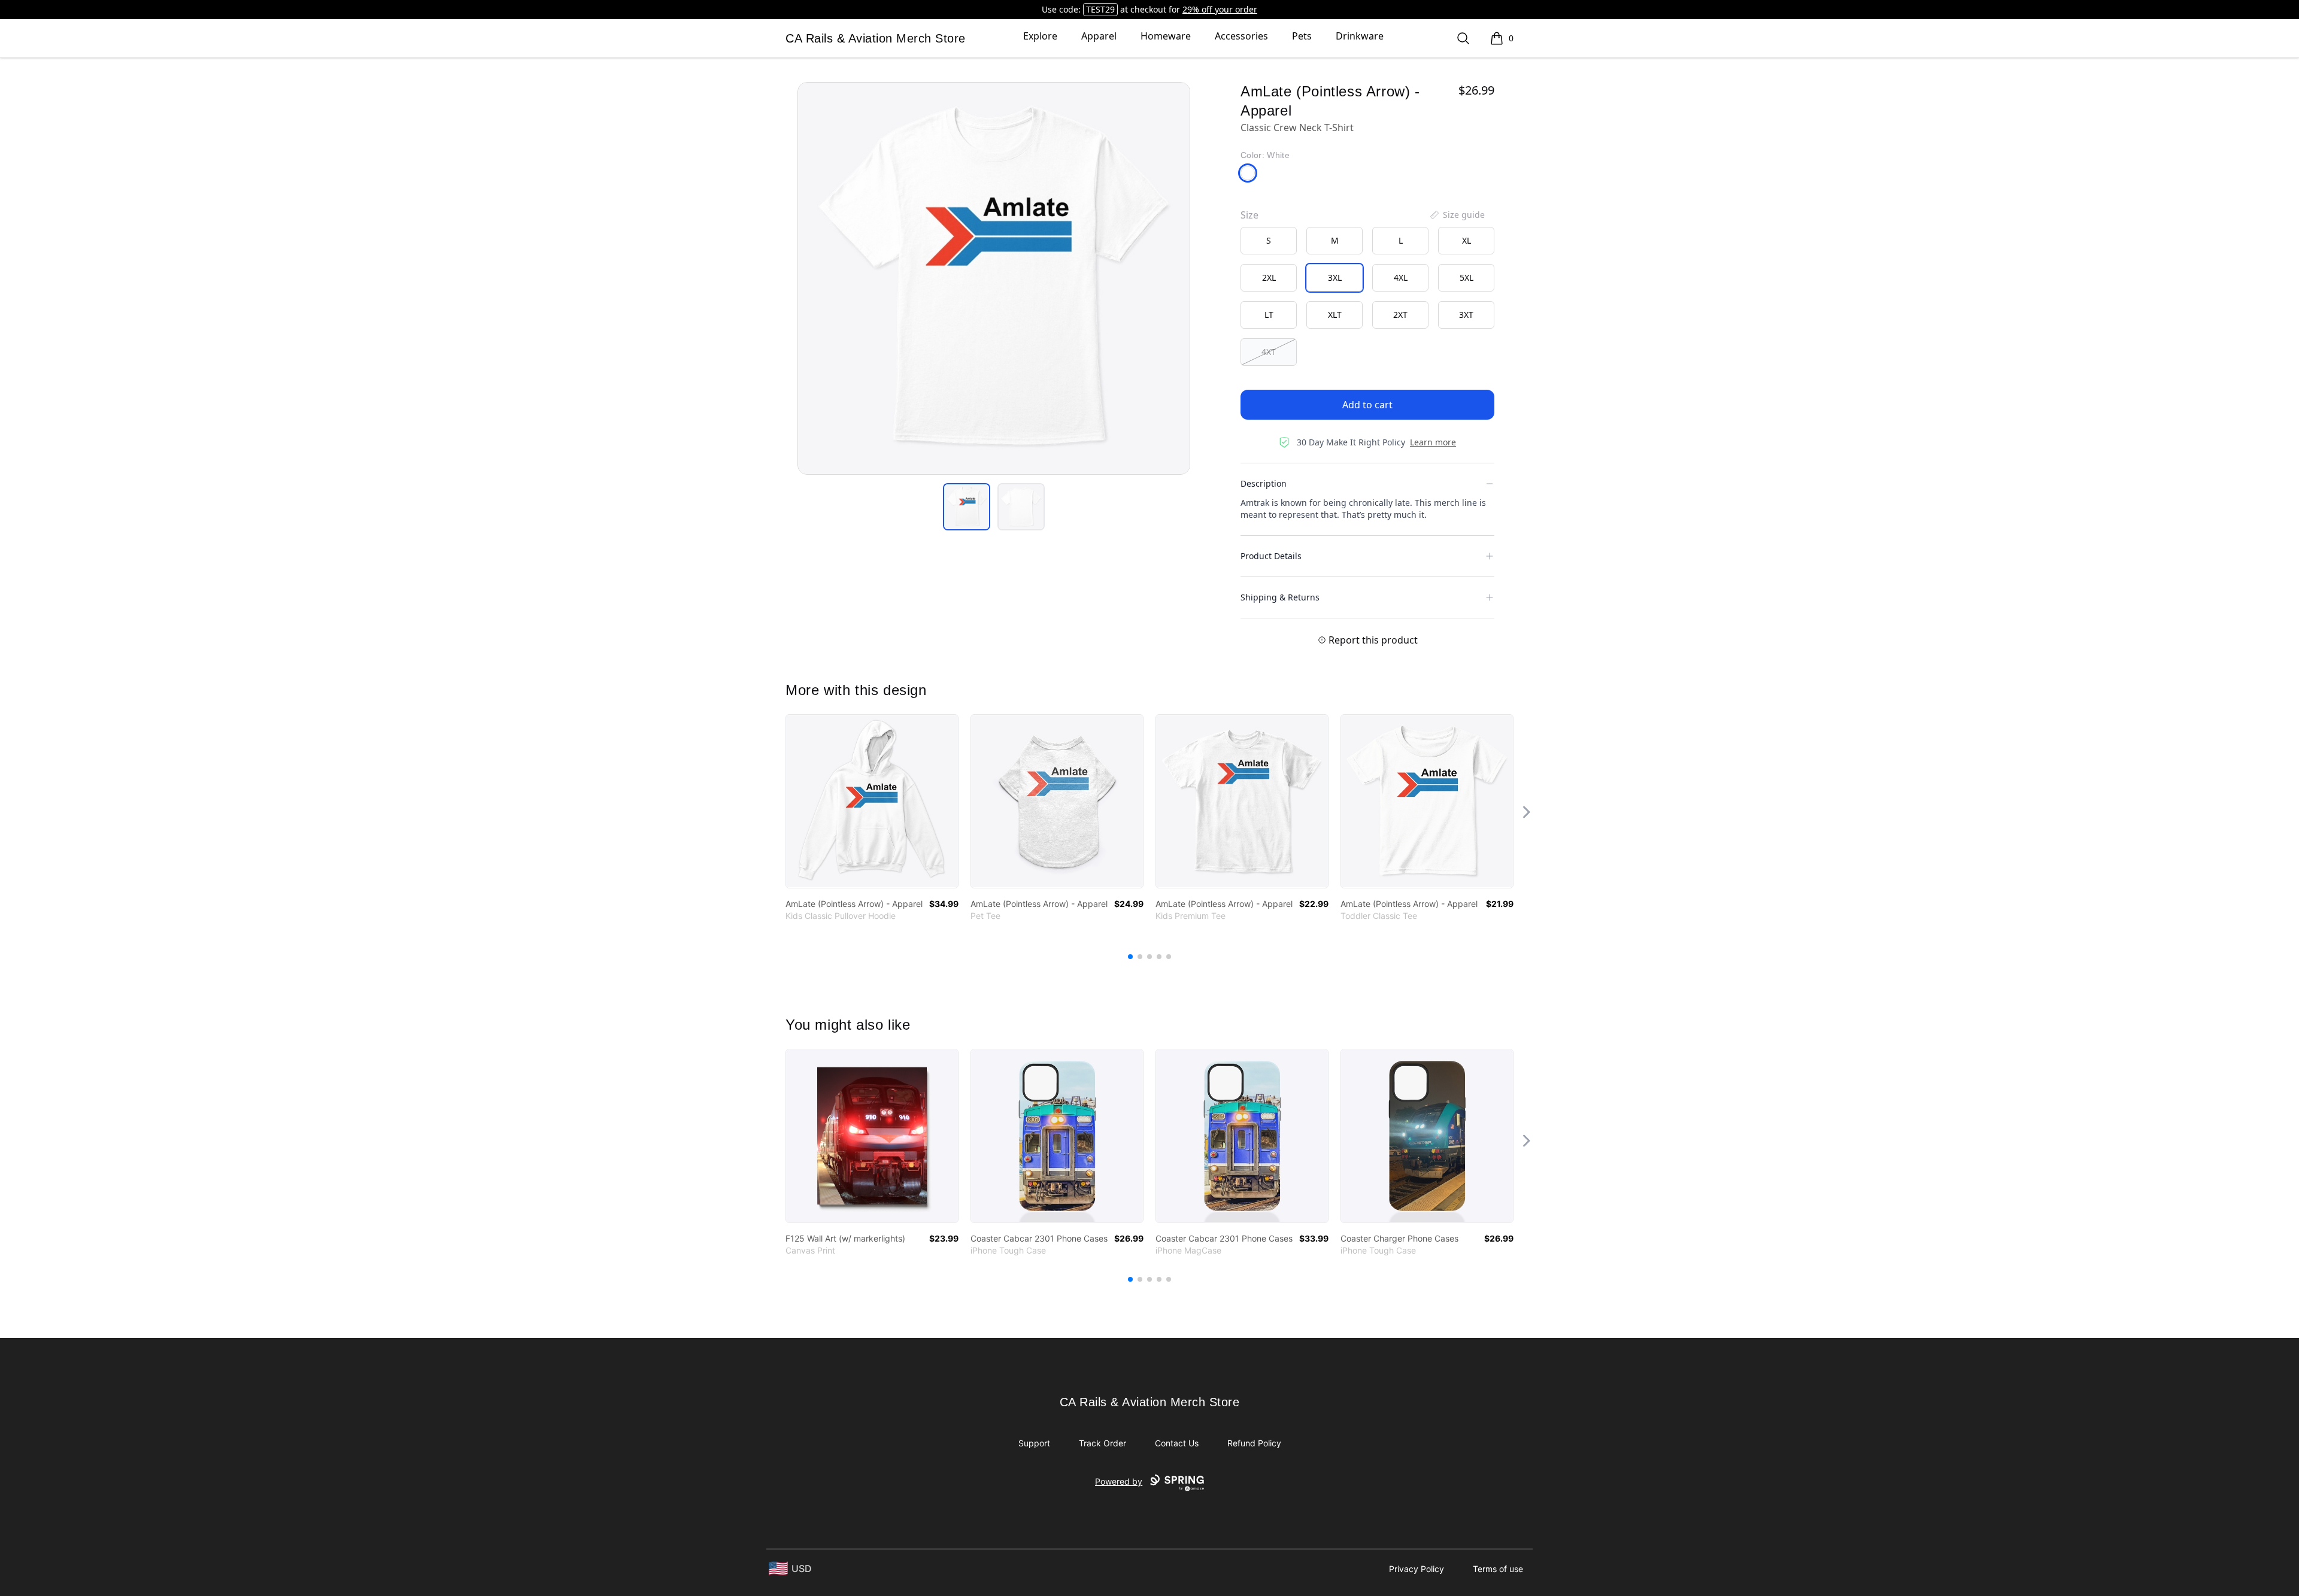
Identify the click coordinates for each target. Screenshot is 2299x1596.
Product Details (1271, 556)
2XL (1269, 277)
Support (1034, 1443)
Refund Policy (1254, 1443)
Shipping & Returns (1280, 597)
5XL (1467, 277)
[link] (872, 801)
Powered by (1119, 1481)
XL (1467, 240)
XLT (1335, 315)
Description (1264, 483)
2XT (1400, 315)
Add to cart (1367, 405)
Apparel (1099, 36)
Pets (1302, 36)
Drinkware (1360, 36)
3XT (1466, 315)
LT (1269, 315)
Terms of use (1498, 1569)
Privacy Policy (1417, 1569)
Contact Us (1177, 1443)
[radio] (1269, 241)
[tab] (967, 507)
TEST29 (1100, 9)
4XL (1401, 277)
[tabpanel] (994, 278)
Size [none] (1249, 215)
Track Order (1103, 1443)
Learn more (1433, 442)
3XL (1335, 277)
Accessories (1241, 36)
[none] (1457, 215)
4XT (1269, 352)
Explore (1040, 36)
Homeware (1166, 36)
